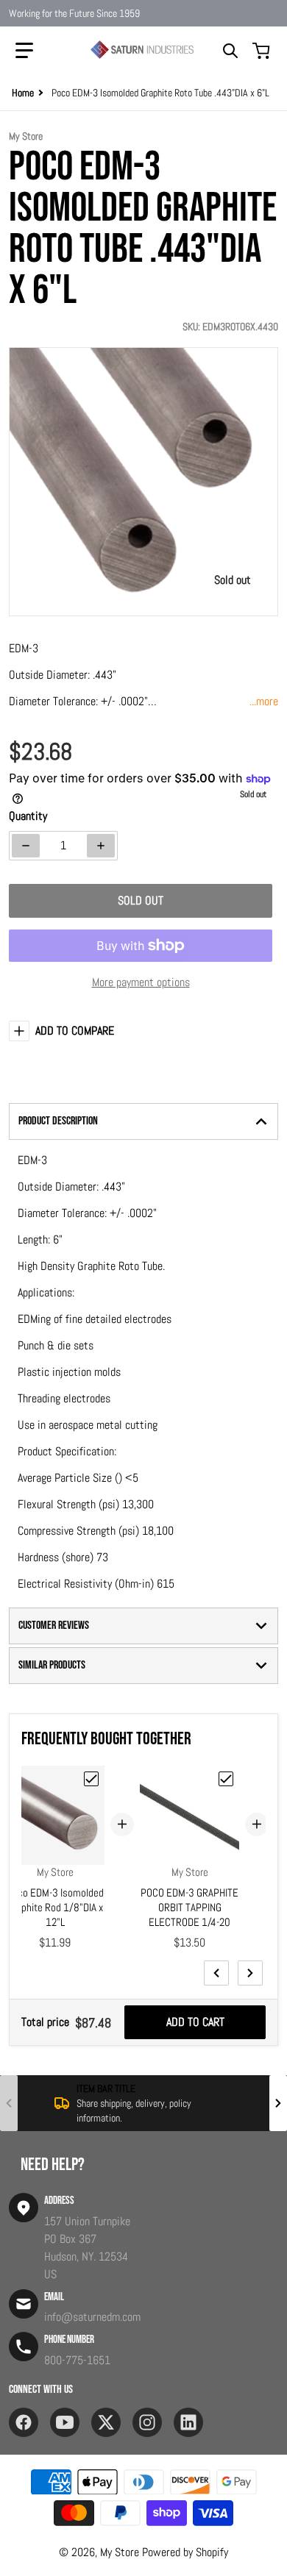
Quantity (28, 816)
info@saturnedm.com (92, 2317)
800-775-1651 (77, 2360)
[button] (24, 51)
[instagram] (147, 2422)
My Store (120, 2552)
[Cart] (263, 51)
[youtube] (65, 2422)
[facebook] (24, 2422)
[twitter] (106, 2422)
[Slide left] (216, 1973)
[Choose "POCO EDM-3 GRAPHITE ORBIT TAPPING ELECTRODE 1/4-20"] (226, 1779)
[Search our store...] (230, 51)
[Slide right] (250, 1973)
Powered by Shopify (185, 2552)
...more (264, 701)
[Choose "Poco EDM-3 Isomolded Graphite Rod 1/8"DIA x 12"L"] (91, 1779)
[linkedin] (188, 2422)
